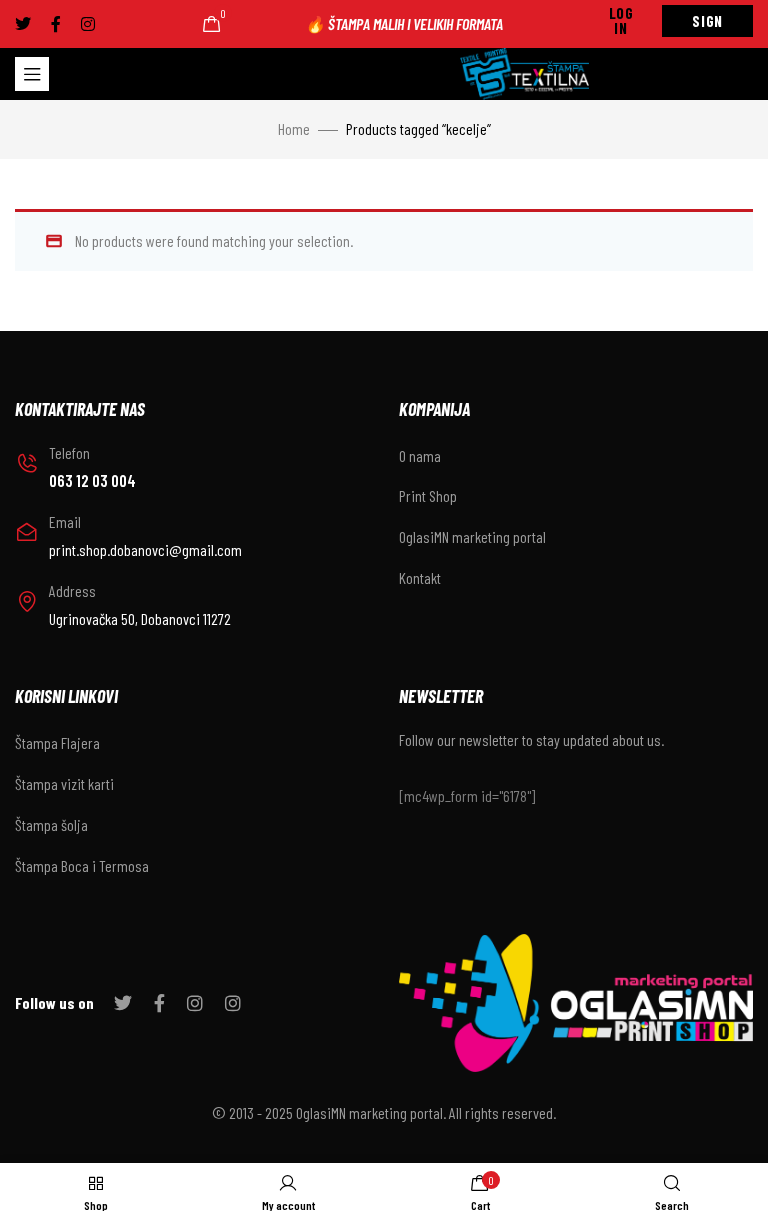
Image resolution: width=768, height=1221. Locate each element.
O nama (420, 455)
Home (294, 128)
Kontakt (420, 577)
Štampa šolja (51, 824)
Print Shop (428, 495)
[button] (621, 21)
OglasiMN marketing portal (472, 536)
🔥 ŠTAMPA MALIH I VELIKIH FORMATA (404, 23)
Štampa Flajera (57, 742)
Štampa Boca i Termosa (82, 865)
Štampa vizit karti (64, 783)
